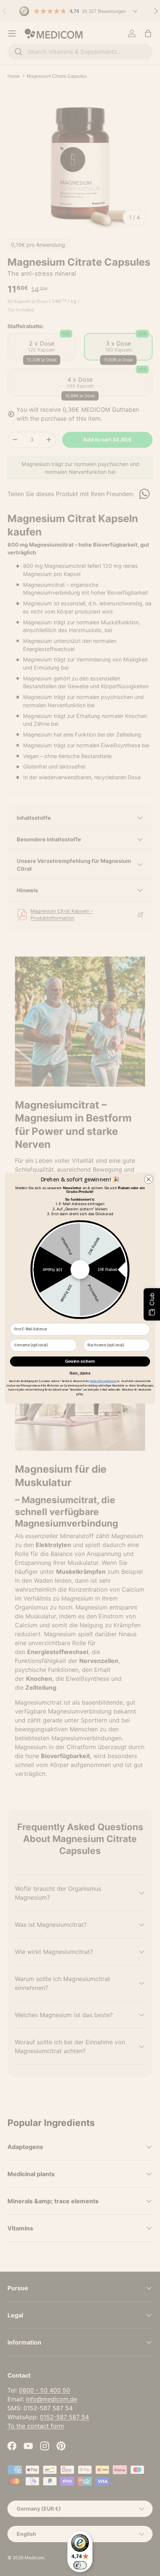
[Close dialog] (149, 1179)
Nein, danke (80, 1373)
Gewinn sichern (80, 1361)
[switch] (80, 2565)
